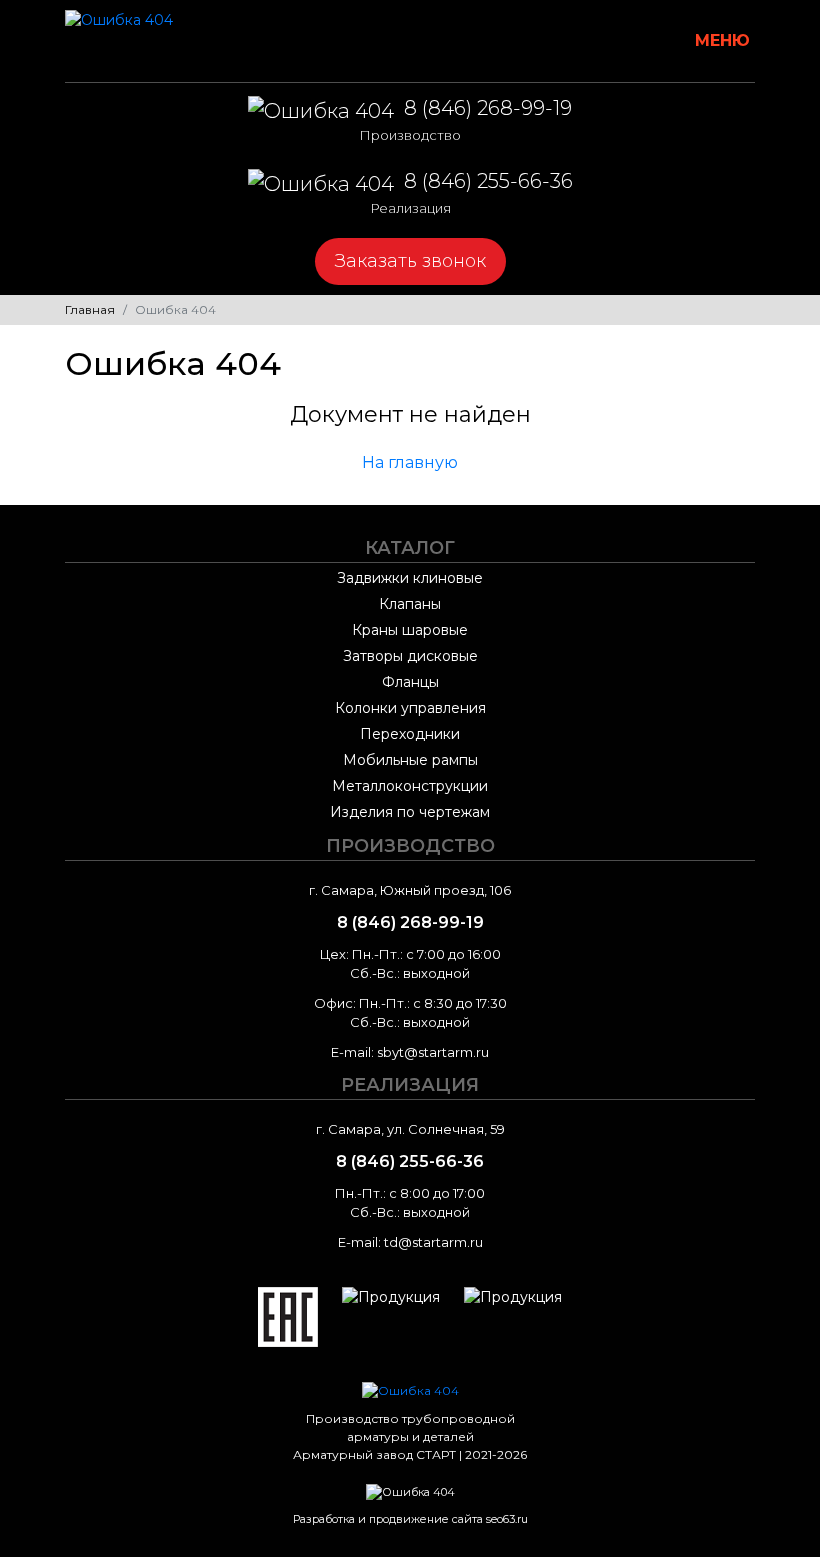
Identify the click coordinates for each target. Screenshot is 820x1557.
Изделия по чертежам (410, 812)
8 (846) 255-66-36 (471, 192)
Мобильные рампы (410, 760)
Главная (90, 309)
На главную (410, 462)
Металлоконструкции (410, 786)
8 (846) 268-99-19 (465, 119)
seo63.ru (507, 1519)
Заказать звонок (410, 261)
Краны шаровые (410, 630)
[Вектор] (410, 1482)
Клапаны (410, 604)
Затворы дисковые (410, 656)
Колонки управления (410, 708)
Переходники (410, 734)
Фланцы (410, 682)
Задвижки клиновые (410, 578)
